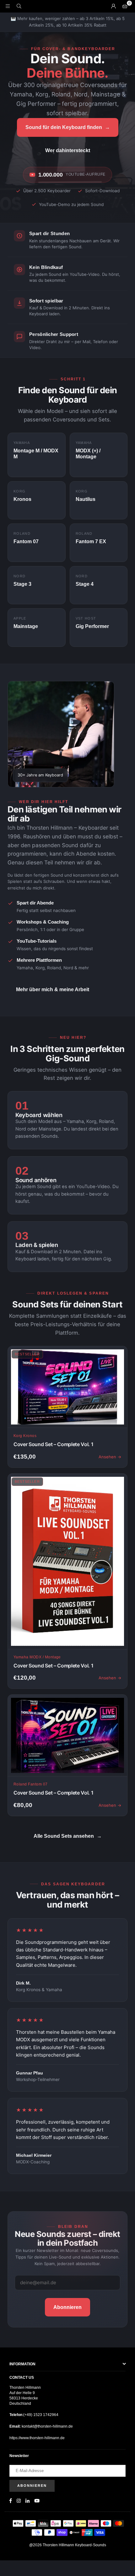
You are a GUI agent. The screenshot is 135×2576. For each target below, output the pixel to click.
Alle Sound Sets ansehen (68, 1836)
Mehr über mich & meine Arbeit (53, 989)
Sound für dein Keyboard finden (68, 127)
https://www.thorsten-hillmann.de (37, 2438)
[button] (125, 6)
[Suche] (19, 6)
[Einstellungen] (113, 6)
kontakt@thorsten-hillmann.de (47, 2426)
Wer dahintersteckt (68, 150)
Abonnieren (67, 2307)
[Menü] (8, 6)
